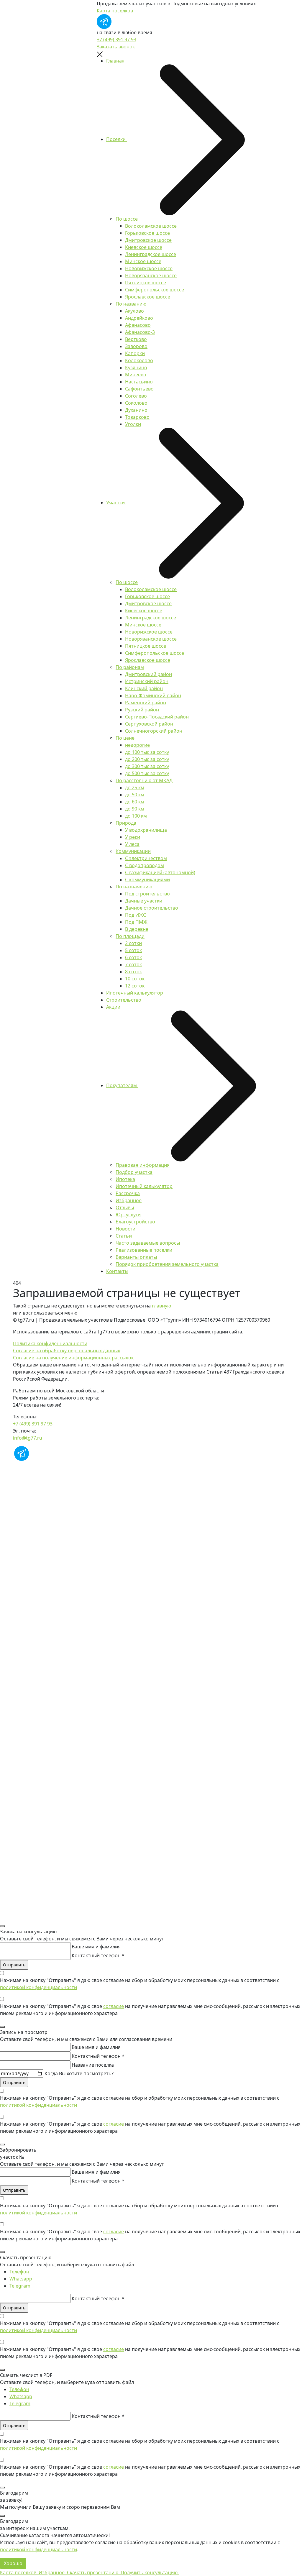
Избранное (129, 1200)
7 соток (133, 964)
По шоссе (127, 219)
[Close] (2, 1926)
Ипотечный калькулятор (135, 993)
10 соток (135, 979)
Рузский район (142, 710)
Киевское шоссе (144, 247)
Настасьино (139, 382)
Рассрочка (128, 1193)
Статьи (124, 1236)
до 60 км (135, 802)
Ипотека (125, 1179)
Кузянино (136, 367)
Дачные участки (144, 901)
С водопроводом (145, 865)
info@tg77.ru (28, 1438)
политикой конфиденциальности (38, 1987)
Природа (126, 823)
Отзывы (125, 1207)
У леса (132, 844)
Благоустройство (135, 1222)
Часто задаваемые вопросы (148, 1243)
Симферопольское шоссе (155, 290)
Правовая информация (143, 1165)
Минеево (136, 375)
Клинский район (144, 688)
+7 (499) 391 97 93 (116, 40)
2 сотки (133, 943)
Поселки (116, 139)
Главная (115, 61)
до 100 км (136, 816)
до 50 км (135, 795)
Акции (113, 1007)
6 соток (133, 957)
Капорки (135, 353)
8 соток (133, 972)
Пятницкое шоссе (146, 283)
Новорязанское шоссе (151, 275)
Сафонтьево (139, 389)
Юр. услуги (128, 1215)
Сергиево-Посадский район (157, 717)
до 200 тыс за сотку (147, 759)
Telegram (20, 2286)
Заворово (136, 346)
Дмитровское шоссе (148, 240)
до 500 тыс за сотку (147, 773)
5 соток (133, 950)
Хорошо (13, 2563)
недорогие (137, 745)
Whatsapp (21, 2279)
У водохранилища (146, 830)
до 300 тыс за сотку (147, 766)
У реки (133, 837)
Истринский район (147, 681)
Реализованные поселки (144, 1250)
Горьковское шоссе (147, 233)
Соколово (136, 403)
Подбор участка (134, 1172)
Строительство (124, 1000)
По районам (130, 667)
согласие (114, 2006)
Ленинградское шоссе (151, 254)
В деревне (137, 929)
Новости (125, 1229)
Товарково (137, 417)
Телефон (19, 2272)
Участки (116, 503)
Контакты (117, 1271)
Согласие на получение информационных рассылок (73, 1358)
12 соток (135, 986)
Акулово (134, 311)
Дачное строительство (152, 908)
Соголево (136, 396)
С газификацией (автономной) (160, 872)
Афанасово (138, 325)
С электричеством (146, 858)
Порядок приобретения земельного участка (167, 1264)
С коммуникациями (147, 880)
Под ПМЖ (136, 922)
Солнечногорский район (154, 731)
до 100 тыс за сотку (147, 752)
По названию (131, 304)
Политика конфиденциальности (50, 1343)
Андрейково (139, 318)
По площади (130, 936)
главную (161, 1306)
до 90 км (135, 809)
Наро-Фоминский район (153, 695)
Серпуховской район (149, 724)
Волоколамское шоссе (151, 226)
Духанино (136, 410)
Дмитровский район (148, 674)
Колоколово (139, 360)
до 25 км (135, 787)
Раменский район (146, 703)
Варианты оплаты (136, 1257)
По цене (125, 738)
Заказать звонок (116, 47)
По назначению (134, 887)
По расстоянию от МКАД (144, 780)
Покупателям (122, 1085)
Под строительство (147, 894)
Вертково (136, 339)
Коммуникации (133, 851)
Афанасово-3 (140, 332)
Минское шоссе (143, 261)
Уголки (133, 424)
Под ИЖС (136, 915)
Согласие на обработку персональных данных (67, 1351)
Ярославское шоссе (148, 297)
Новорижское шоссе (149, 268)
